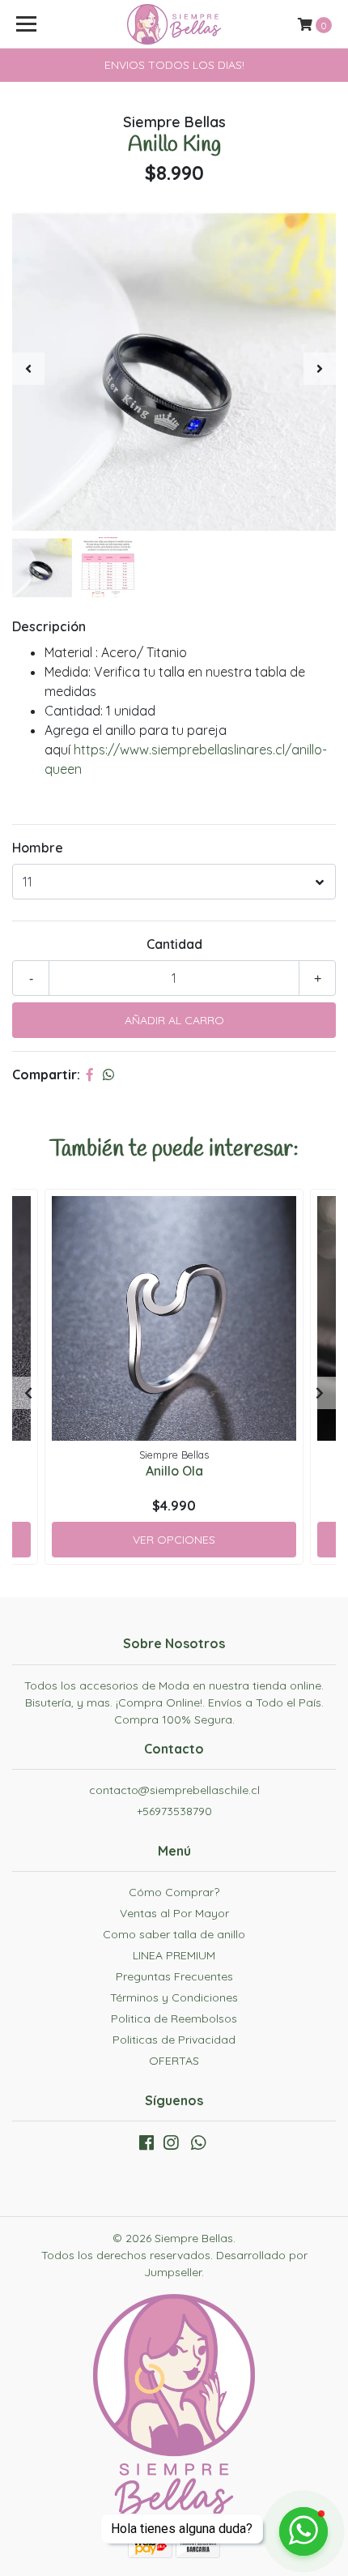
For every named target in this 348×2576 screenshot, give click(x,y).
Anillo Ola (174, 1471)
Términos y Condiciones (174, 1997)
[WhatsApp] (198, 2146)
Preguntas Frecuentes (174, 1976)
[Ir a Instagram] (171, 2146)
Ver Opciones (174, 1540)
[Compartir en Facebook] (90, 1074)
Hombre (38, 848)
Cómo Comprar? (174, 1892)
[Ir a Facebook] (146, 2146)
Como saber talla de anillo (174, 1934)
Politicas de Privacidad (174, 2040)
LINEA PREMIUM (174, 1955)
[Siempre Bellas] (174, 24)
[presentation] (28, 369)
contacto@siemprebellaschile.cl (174, 1790)
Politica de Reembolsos (174, 2019)
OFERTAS (174, 2061)
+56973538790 (174, 1811)
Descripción (49, 626)
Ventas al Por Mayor (174, 1913)
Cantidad (174, 944)
